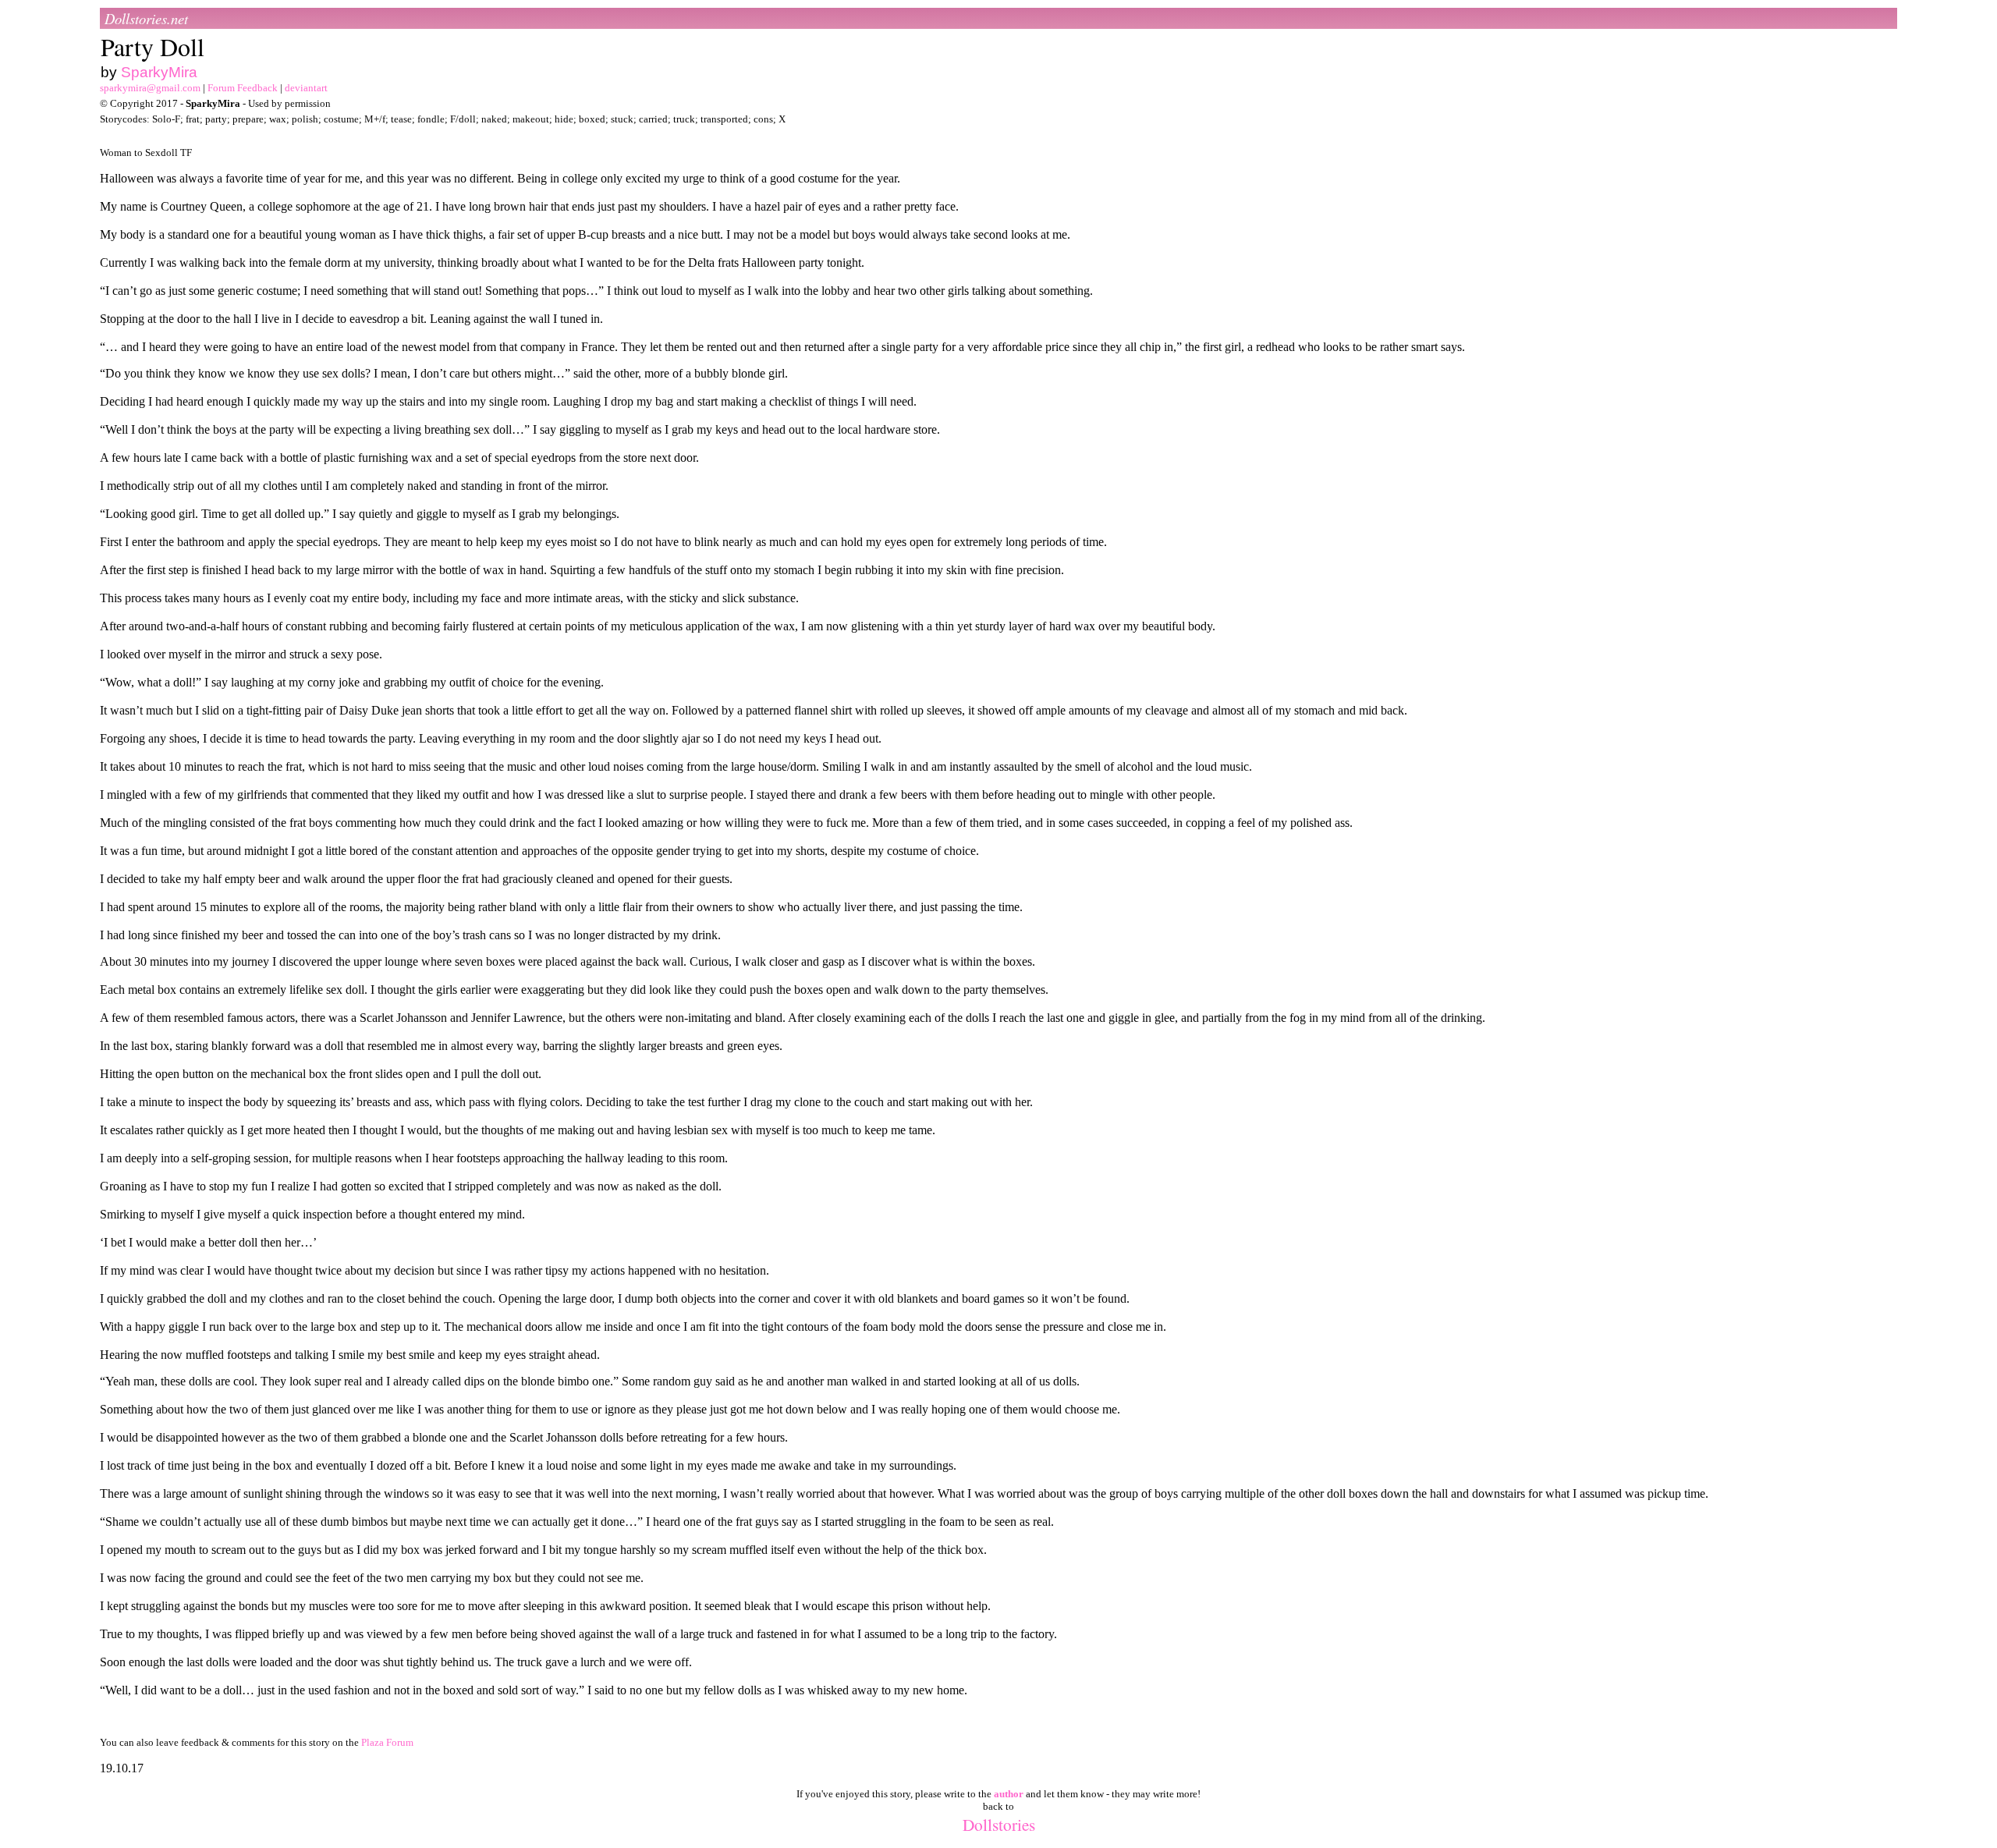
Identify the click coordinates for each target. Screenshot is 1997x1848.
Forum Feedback (243, 88)
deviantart (306, 88)
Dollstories (999, 1824)
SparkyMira (159, 72)
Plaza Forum (387, 1742)
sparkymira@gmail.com (150, 88)
